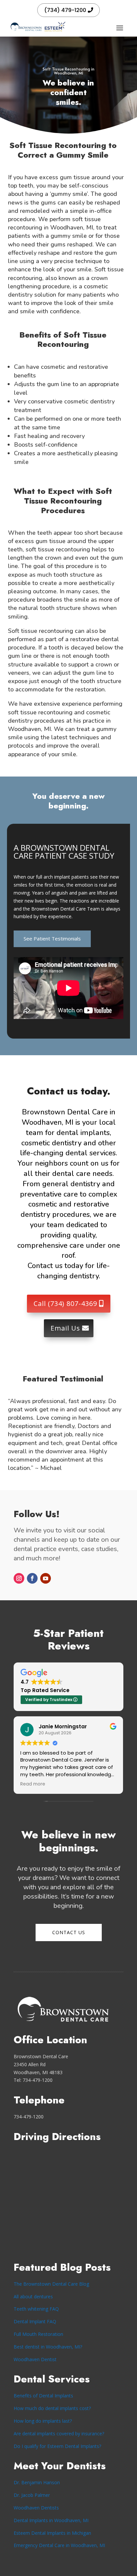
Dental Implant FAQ (35, 2321)
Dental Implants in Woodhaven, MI (51, 2520)
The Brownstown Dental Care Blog (51, 2284)
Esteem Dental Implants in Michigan (52, 2533)
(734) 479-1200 (65, 10)
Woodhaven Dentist (35, 2359)
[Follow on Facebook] (32, 1578)
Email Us (65, 1328)
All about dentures (33, 2296)
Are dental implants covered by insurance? (59, 2433)
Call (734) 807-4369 (65, 1303)
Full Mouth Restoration (38, 2334)
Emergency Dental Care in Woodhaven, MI (59, 2545)
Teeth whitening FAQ (36, 2309)
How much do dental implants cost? (52, 2408)
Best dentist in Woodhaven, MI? (48, 2347)
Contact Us (69, 1932)
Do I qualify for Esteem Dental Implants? (57, 2446)
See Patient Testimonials (52, 938)
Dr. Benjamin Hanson (37, 2482)
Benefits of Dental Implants (43, 2396)
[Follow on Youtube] (46, 1578)
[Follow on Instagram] (19, 1578)
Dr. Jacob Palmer (32, 2495)
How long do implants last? (43, 2421)
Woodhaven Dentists (36, 2508)
